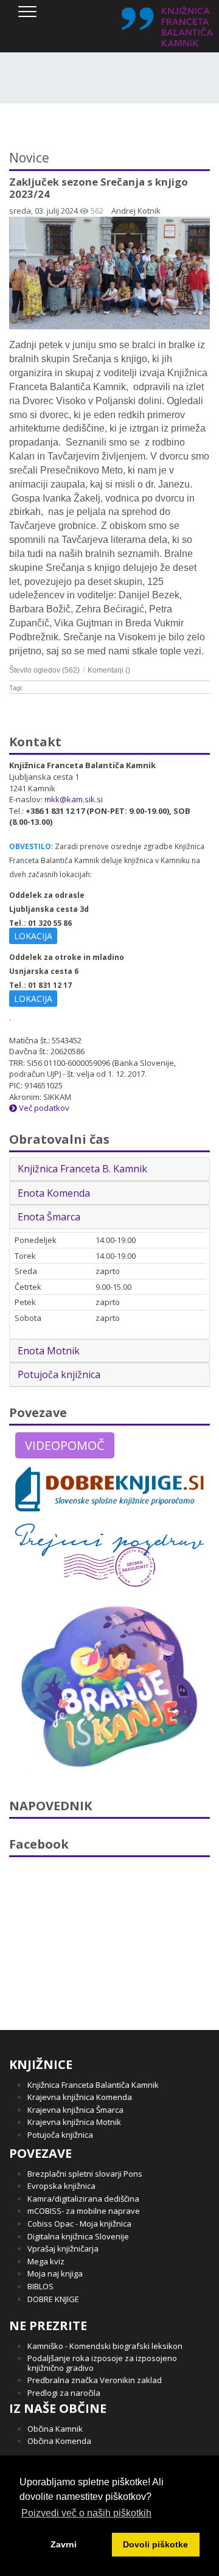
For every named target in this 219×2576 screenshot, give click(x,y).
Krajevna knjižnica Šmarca (75, 2110)
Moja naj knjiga (55, 2273)
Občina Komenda (59, 2441)
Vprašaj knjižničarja (63, 2249)
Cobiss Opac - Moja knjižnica (79, 2224)
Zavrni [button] (64, 2544)
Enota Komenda (54, 1193)
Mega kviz (46, 2261)
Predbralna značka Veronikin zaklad (95, 2380)
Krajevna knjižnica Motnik (74, 2122)
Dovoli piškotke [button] (155, 2544)
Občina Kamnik (55, 2429)
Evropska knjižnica (61, 2186)
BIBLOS (40, 2286)
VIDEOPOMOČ (65, 1445)
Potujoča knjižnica (59, 1374)
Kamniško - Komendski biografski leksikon (105, 2346)
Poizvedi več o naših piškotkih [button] (86, 2513)
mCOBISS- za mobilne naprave (84, 2211)
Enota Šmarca (49, 1217)
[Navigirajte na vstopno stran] (167, 26)
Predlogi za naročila (64, 2393)
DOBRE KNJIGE (53, 2299)
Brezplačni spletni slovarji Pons (85, 2174)
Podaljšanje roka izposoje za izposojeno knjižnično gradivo (102, 2363)
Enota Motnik (49, 1351)
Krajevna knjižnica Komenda (80, 2097)
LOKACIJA (33, 936)
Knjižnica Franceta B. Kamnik (82, 1169)
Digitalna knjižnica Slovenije (78, 2236)
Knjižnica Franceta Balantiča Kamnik (93, 2085)
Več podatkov (43, 1108)
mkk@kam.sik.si (74, 799)
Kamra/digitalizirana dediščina (83, 2199)
